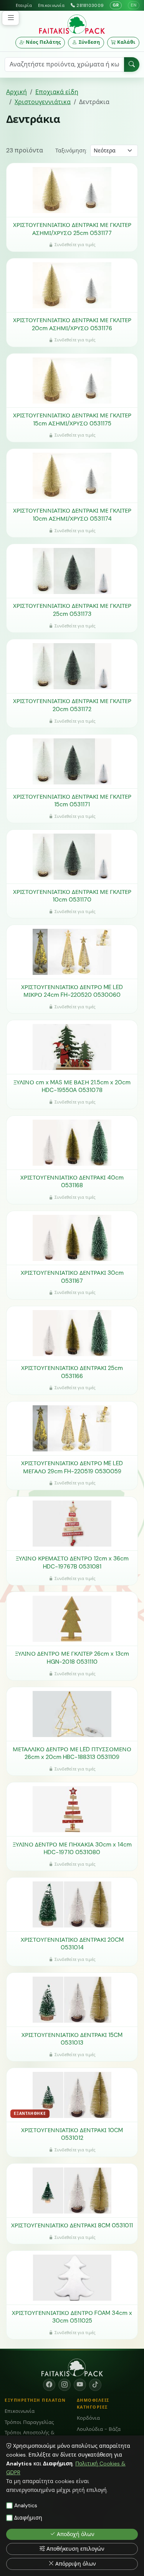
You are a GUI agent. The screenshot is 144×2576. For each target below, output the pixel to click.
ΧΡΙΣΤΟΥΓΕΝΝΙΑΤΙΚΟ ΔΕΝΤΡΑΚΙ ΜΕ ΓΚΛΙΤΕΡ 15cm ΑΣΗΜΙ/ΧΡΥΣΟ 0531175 (72, 419)
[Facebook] (49, 2385)
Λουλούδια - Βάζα (99, 2429)
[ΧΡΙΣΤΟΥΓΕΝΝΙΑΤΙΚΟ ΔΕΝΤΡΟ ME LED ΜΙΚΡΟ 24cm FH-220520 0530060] (72, 952)
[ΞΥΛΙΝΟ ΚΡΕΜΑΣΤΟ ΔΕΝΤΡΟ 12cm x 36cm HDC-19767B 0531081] (72, 1524)
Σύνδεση (89, 42)
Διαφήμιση (28, 2518)
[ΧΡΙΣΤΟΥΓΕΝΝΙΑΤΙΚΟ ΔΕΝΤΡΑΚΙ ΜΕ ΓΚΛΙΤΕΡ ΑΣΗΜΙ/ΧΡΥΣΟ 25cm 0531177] (72, 190)
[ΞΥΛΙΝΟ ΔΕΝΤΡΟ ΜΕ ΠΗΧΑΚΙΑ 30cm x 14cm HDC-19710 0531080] (72, 1809)
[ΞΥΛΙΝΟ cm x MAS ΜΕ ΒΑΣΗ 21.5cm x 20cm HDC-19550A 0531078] (72, 1047)
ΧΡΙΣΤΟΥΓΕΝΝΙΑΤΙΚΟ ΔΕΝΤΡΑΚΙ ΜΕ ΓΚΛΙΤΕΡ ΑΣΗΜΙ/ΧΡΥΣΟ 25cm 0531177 (72, 229)
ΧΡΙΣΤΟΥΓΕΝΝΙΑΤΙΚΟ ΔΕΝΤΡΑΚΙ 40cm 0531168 (72, 1182)
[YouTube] (80, 2385)
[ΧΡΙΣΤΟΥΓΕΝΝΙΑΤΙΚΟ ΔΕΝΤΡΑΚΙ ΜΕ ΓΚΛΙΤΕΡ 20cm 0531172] (72, 666)
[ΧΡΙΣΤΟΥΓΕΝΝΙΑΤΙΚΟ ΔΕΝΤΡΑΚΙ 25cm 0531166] (72, 1333)
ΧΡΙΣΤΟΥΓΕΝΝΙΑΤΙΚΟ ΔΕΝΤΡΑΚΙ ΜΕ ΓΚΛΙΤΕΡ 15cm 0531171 (72, 801)
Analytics (26, 2505)
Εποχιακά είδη (57, 92)
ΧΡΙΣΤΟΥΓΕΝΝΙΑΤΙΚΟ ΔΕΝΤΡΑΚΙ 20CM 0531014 (72, 1944)
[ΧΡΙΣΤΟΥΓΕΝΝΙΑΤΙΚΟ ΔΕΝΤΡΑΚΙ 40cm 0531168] (72, 1143)
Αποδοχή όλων (76, 2534)
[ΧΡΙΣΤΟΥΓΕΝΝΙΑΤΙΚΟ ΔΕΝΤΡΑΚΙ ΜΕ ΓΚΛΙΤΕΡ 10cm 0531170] (72, 857)
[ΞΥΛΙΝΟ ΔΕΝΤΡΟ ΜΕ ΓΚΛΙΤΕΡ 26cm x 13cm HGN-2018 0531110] (72, 1619)
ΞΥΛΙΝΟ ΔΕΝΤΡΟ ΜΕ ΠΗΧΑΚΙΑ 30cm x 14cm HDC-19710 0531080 (72, 1849)
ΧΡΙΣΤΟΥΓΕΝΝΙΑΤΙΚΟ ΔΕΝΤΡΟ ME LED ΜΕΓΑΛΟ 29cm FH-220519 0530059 (72, 1467)
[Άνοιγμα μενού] (11, 18)
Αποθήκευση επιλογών (75, 2549)
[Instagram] (65, 2385)
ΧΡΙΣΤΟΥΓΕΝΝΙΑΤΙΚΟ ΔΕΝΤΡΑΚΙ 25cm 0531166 (72, 1372)
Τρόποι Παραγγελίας (29, 2422)
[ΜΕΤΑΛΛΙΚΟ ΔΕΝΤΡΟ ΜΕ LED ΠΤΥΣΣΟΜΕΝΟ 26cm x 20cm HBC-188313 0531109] (72, 1714)
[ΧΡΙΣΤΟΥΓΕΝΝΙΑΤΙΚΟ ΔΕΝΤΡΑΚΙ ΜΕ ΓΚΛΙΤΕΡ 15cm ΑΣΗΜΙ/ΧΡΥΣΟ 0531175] (72, 381)
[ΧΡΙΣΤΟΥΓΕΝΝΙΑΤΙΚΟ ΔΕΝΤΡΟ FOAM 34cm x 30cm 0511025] (72, 2278)
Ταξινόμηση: (71, 151)
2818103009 (90, 5)
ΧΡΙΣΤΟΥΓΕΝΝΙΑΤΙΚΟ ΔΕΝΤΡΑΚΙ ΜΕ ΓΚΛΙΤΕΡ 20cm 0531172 (72, 705)
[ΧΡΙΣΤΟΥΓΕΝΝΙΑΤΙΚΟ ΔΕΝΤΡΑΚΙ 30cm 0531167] (72, 1238)
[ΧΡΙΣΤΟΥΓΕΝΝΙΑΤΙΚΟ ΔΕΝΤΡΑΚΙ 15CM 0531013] (72, 2000)
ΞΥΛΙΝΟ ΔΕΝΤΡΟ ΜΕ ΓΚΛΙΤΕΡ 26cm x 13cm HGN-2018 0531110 (72, 1658)
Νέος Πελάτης (43, 42)
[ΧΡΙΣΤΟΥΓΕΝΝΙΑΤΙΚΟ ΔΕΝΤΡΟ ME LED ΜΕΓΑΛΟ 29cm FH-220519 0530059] (72, 1428)
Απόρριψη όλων (76, 2564)
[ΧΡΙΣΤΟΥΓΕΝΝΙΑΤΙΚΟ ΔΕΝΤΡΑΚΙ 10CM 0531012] (72, 2095)
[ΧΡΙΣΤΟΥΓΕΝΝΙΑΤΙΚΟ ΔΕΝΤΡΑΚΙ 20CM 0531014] (72, 1904)
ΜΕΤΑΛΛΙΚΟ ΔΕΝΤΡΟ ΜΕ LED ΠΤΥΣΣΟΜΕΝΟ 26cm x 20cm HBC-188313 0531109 (72, 1753)
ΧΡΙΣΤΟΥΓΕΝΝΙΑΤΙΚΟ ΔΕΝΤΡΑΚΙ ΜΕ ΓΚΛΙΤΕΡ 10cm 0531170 (72, 896)
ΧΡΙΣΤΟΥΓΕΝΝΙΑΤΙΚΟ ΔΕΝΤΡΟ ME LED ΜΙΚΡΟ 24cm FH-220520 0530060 (72, 991)
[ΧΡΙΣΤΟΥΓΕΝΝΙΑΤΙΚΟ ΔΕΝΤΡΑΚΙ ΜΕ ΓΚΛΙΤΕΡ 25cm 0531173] (72, 571)
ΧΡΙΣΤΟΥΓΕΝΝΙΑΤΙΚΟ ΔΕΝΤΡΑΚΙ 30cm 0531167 (72, 1277)
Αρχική (17, 92)
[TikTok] (95, 2385)
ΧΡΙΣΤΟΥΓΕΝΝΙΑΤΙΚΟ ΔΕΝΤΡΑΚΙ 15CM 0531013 (72, 2039)
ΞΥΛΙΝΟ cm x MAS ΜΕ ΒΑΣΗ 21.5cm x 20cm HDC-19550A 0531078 (72, 1086)
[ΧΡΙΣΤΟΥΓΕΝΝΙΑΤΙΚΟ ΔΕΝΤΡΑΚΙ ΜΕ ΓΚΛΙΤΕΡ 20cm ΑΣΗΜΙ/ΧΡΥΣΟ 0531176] (72, 285)
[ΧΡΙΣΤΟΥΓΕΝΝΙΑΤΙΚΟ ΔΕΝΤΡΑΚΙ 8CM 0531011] (72, 2191)
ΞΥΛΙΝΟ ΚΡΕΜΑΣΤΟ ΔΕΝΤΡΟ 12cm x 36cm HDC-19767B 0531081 (72, 1563)
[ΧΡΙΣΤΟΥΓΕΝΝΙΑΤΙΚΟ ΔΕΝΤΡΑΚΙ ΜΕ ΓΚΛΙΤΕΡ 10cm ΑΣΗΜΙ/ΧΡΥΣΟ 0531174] (72, 476)
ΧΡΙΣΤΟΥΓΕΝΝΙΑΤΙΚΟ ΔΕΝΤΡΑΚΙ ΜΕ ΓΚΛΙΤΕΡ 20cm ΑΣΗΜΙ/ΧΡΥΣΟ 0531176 (72, 324)
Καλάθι (126, 42)
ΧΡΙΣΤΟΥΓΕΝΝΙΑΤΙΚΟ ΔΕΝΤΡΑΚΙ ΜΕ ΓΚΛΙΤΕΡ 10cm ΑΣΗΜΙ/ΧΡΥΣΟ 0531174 (72, 515)
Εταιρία (24, 5)
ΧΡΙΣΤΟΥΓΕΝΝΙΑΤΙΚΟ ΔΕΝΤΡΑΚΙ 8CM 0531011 (72, 2225)
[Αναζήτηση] (132, 65)
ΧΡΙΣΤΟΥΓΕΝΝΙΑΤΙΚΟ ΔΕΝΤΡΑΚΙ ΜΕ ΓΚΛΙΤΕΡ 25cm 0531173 (72, 610)
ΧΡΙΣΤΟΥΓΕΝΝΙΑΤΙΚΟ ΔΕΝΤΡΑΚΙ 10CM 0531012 (72, 2134)
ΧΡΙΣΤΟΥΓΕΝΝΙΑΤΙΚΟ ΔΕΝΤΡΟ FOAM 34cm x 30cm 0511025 (72, 2317)
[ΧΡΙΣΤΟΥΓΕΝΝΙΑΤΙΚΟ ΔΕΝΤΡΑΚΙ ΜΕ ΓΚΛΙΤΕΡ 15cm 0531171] (72, 761)
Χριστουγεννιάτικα (43, 102)
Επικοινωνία (51, 5)
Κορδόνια (88, 2418)
